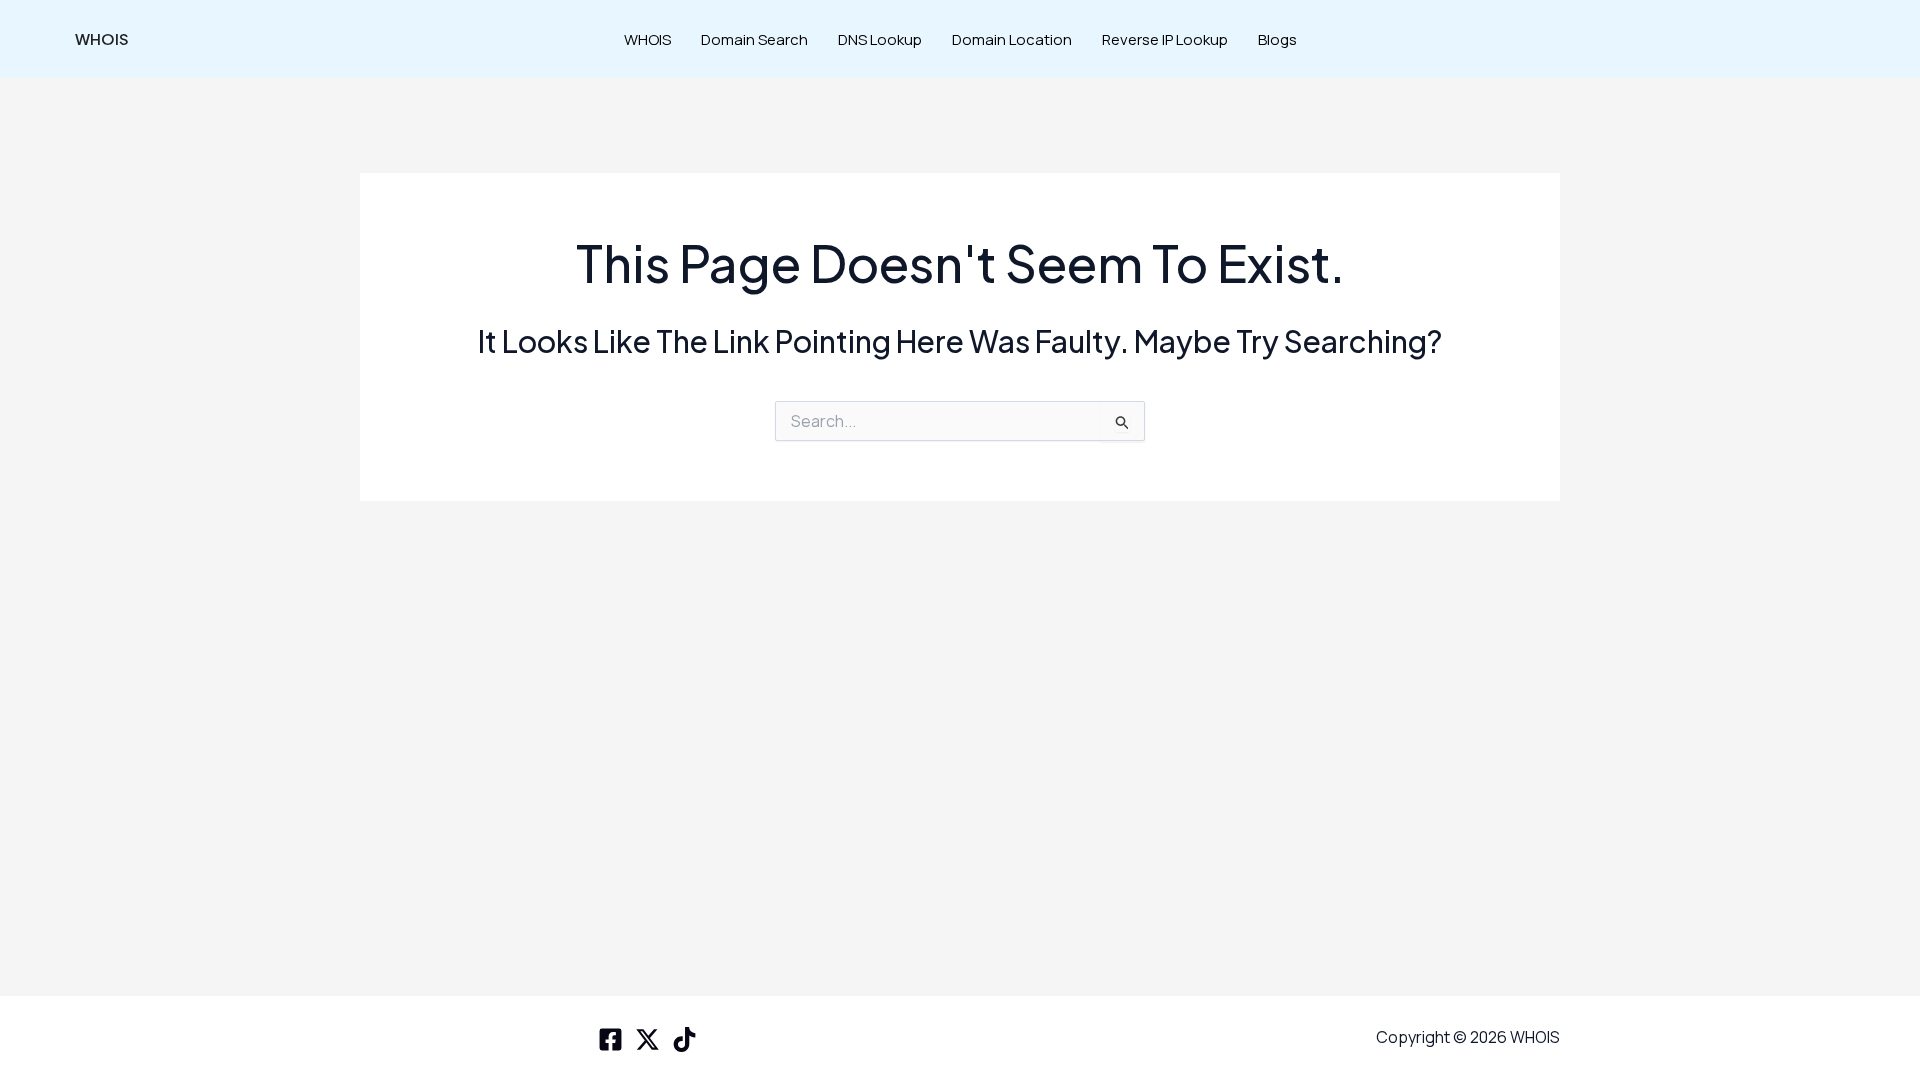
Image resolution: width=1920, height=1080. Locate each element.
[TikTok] (684, 1039)
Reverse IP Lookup (1165, 39)
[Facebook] (610, 1039)
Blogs (1277, 39)
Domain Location (1012, 39)
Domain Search (754, 39)
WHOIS (102, 38)
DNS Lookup (880, 39)
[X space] (647, 1039)
